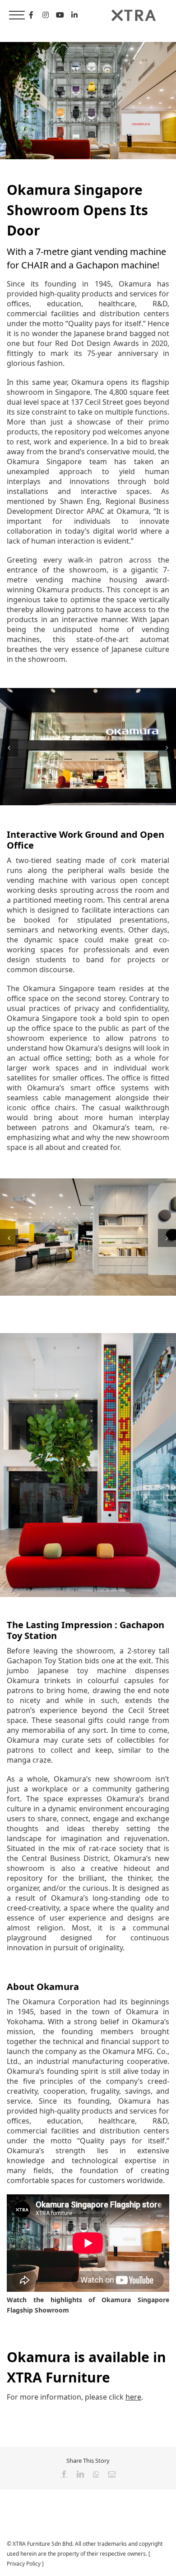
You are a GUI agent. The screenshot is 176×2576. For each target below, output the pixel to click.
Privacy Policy (24, 2564)
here (133, 2397)
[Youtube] (60, 15)
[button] (9, 748)
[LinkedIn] (74, 15)
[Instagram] (46, 15)
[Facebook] (31, 15)
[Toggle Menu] (17, 15)
